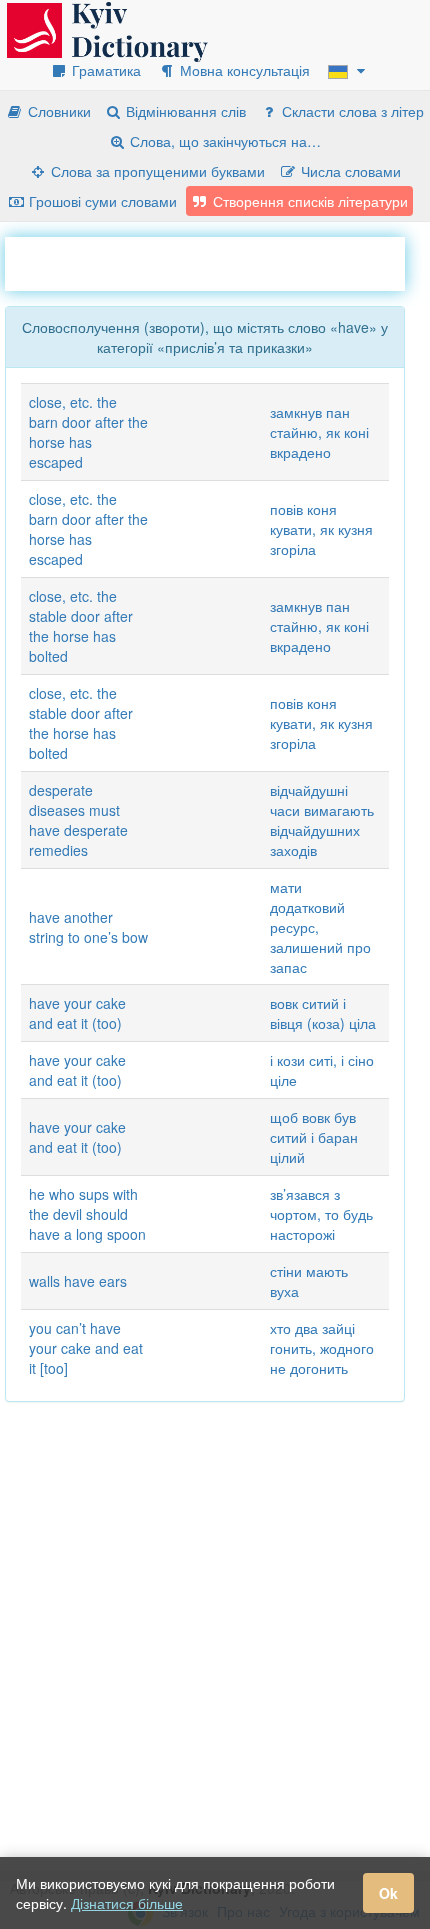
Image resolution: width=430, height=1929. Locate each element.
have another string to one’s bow (88, 927)
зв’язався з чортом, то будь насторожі (321, 1214)
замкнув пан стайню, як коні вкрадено (319, 432)
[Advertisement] (217, 262)
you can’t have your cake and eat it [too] (86, 1348)
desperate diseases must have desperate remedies (78, 820)
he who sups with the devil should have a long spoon (87, 1214)
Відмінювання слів (184, 111)
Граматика (104, 70)
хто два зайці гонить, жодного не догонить (322, 1348)
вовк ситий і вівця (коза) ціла (323, 1013)
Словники (57, 111)
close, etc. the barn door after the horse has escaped (88, 432)
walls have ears (78, 1281)
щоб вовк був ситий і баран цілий (314, 1137)
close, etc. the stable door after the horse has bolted (81, 626)
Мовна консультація (243, 70)
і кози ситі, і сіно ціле (322, 1070)
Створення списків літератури (308, 201)
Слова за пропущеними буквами (156, 171)
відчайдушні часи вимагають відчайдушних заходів (322, 820)
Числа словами (349, 171)
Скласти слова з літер (351, 111)
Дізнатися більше (127, 1903)
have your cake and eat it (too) (77, 1013)
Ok (388, 1893)
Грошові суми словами (101, 201)
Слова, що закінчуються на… (223, 141)
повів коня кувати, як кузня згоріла (321, 529)
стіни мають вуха (309, 1281)
